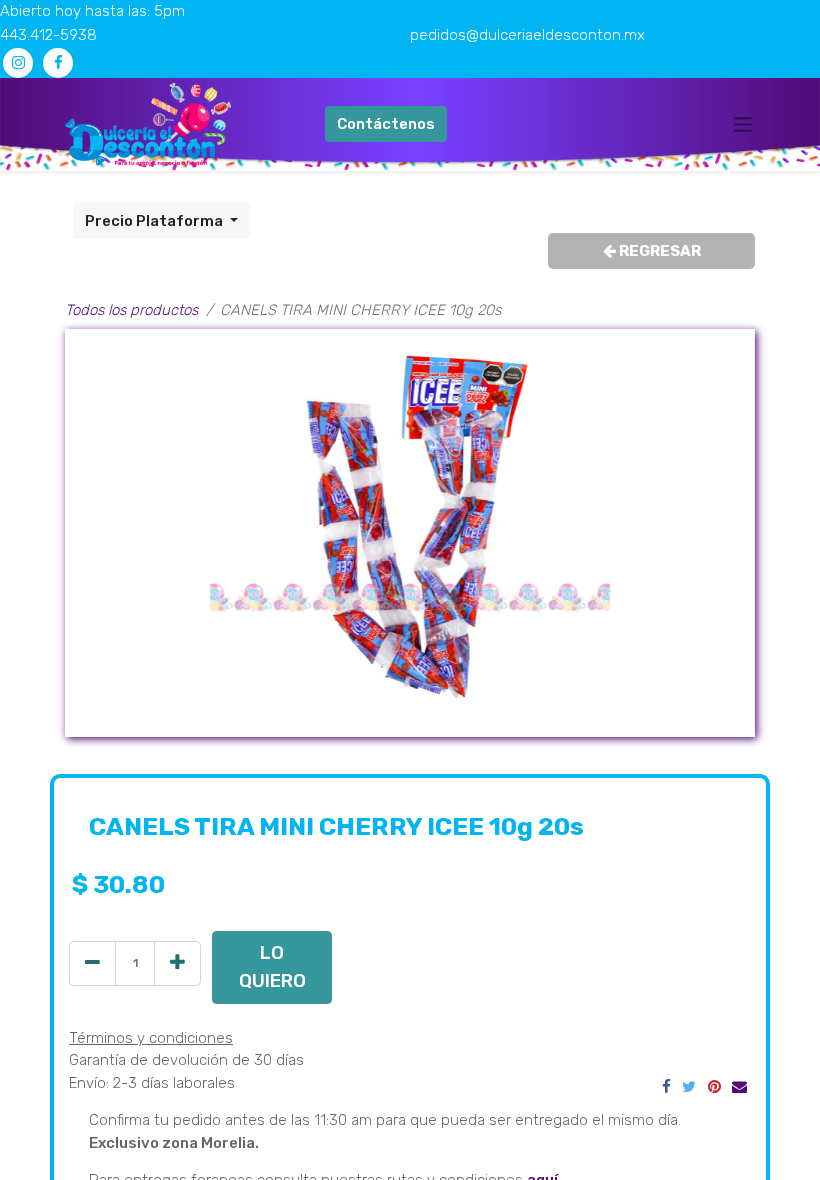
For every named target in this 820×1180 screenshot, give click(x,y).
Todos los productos (131, 310)
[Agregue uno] (177, 963)
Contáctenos (386, 124)
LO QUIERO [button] (272, 966)
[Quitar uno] (92, 963)
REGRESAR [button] (658, 251)
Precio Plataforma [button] (155, 221)
